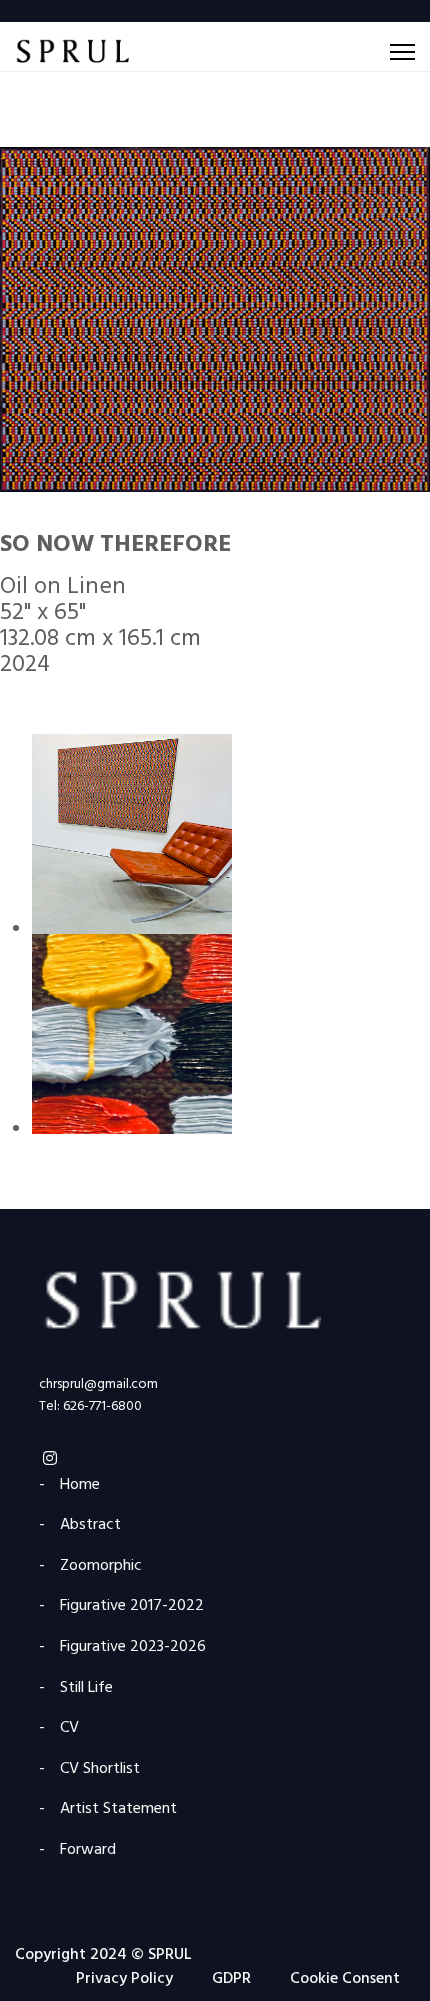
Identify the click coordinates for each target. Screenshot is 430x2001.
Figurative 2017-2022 (132, 1606)
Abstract (90, 1525)
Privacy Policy (124, 1979)
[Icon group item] (51, 1456)
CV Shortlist (100, 1769)
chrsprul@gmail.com (98, 1384)
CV (69, 1728)
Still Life (86, 1688)
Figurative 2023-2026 (133, 1647)
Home (80, 1485)
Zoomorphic (101, 1566)
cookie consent (345, 1979)
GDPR (231, 1979)
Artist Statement (118, 1809)
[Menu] (402, 52)
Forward (88, 1850)
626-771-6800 (102, 1406)
